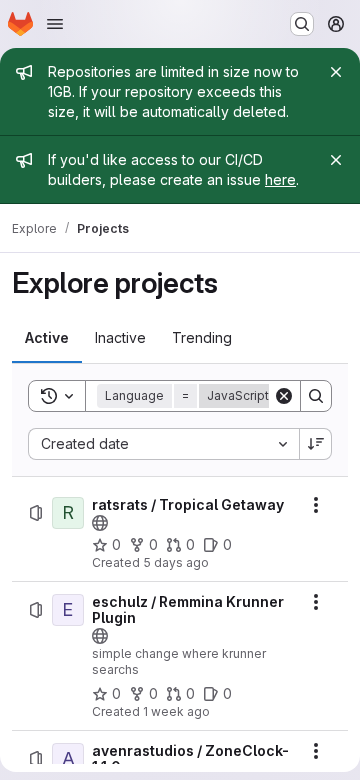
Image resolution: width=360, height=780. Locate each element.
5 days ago (176, 562)
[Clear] (284, 396)
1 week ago (176, 711)
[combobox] (163, 444)
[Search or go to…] (302, 24)
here (280, 179)
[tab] (47, 338)
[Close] (336, 72)
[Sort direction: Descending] (316, 444)
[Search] (316, 396)
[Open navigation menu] (55, 24)
